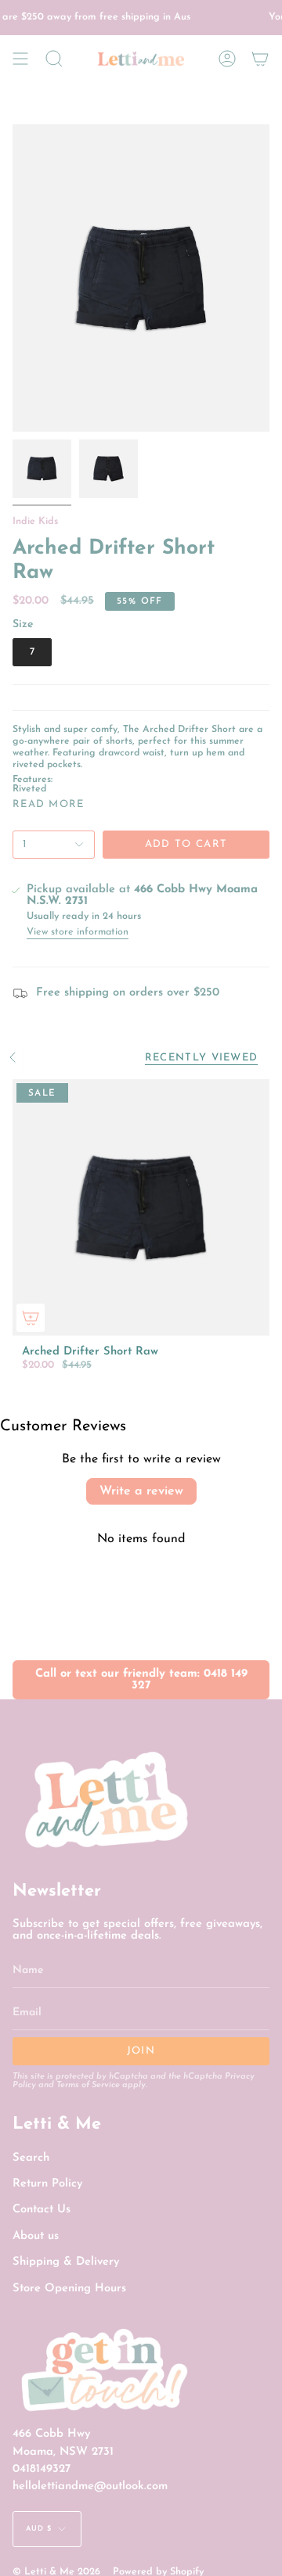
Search (31, 2158)
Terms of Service (88, 2085)
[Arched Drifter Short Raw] (141, 1207)
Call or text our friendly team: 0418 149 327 (141, 1680)
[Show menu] (20, 59)
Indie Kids (35, 522)
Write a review (141, 1491)
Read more (49, 804)
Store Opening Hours (69, 2289)
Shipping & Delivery (66, 2262)
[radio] (32, 652)
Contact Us (42, 2210)
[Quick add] (31, 1318)
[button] (54, 59)
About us (36, 2236)
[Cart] (260, 59)
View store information (78, 932)
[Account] (227, 59)
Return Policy (47, 2184)
